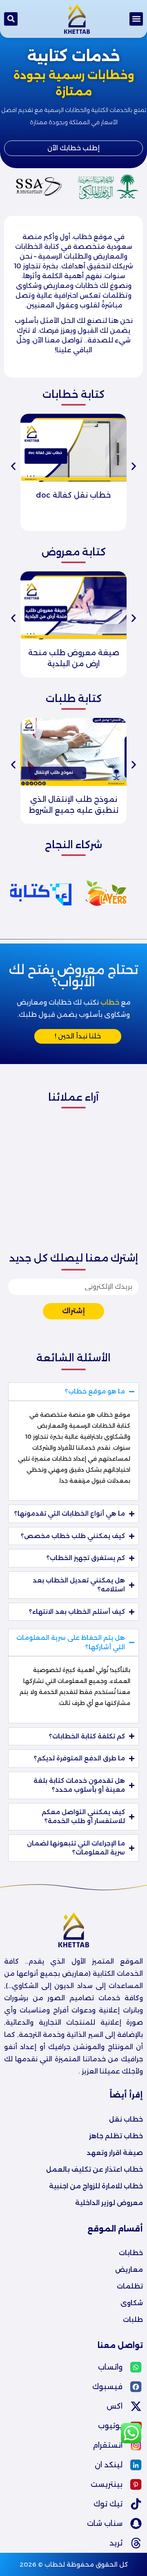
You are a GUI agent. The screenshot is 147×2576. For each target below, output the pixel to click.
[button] (136, 19)
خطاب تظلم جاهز (116, 2136)
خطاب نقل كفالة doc (73, 495)
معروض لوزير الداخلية (109, 2203)
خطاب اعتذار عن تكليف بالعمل (95, 2169)
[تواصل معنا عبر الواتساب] (131, 2442)
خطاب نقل (126, 2119)
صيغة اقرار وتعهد (115, 2153)
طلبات (133, 2320)
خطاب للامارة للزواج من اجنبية (96, 2186)
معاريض (129, 2270)
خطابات (131, 2253)
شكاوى (132, 2303)
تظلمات (130, 2286)
